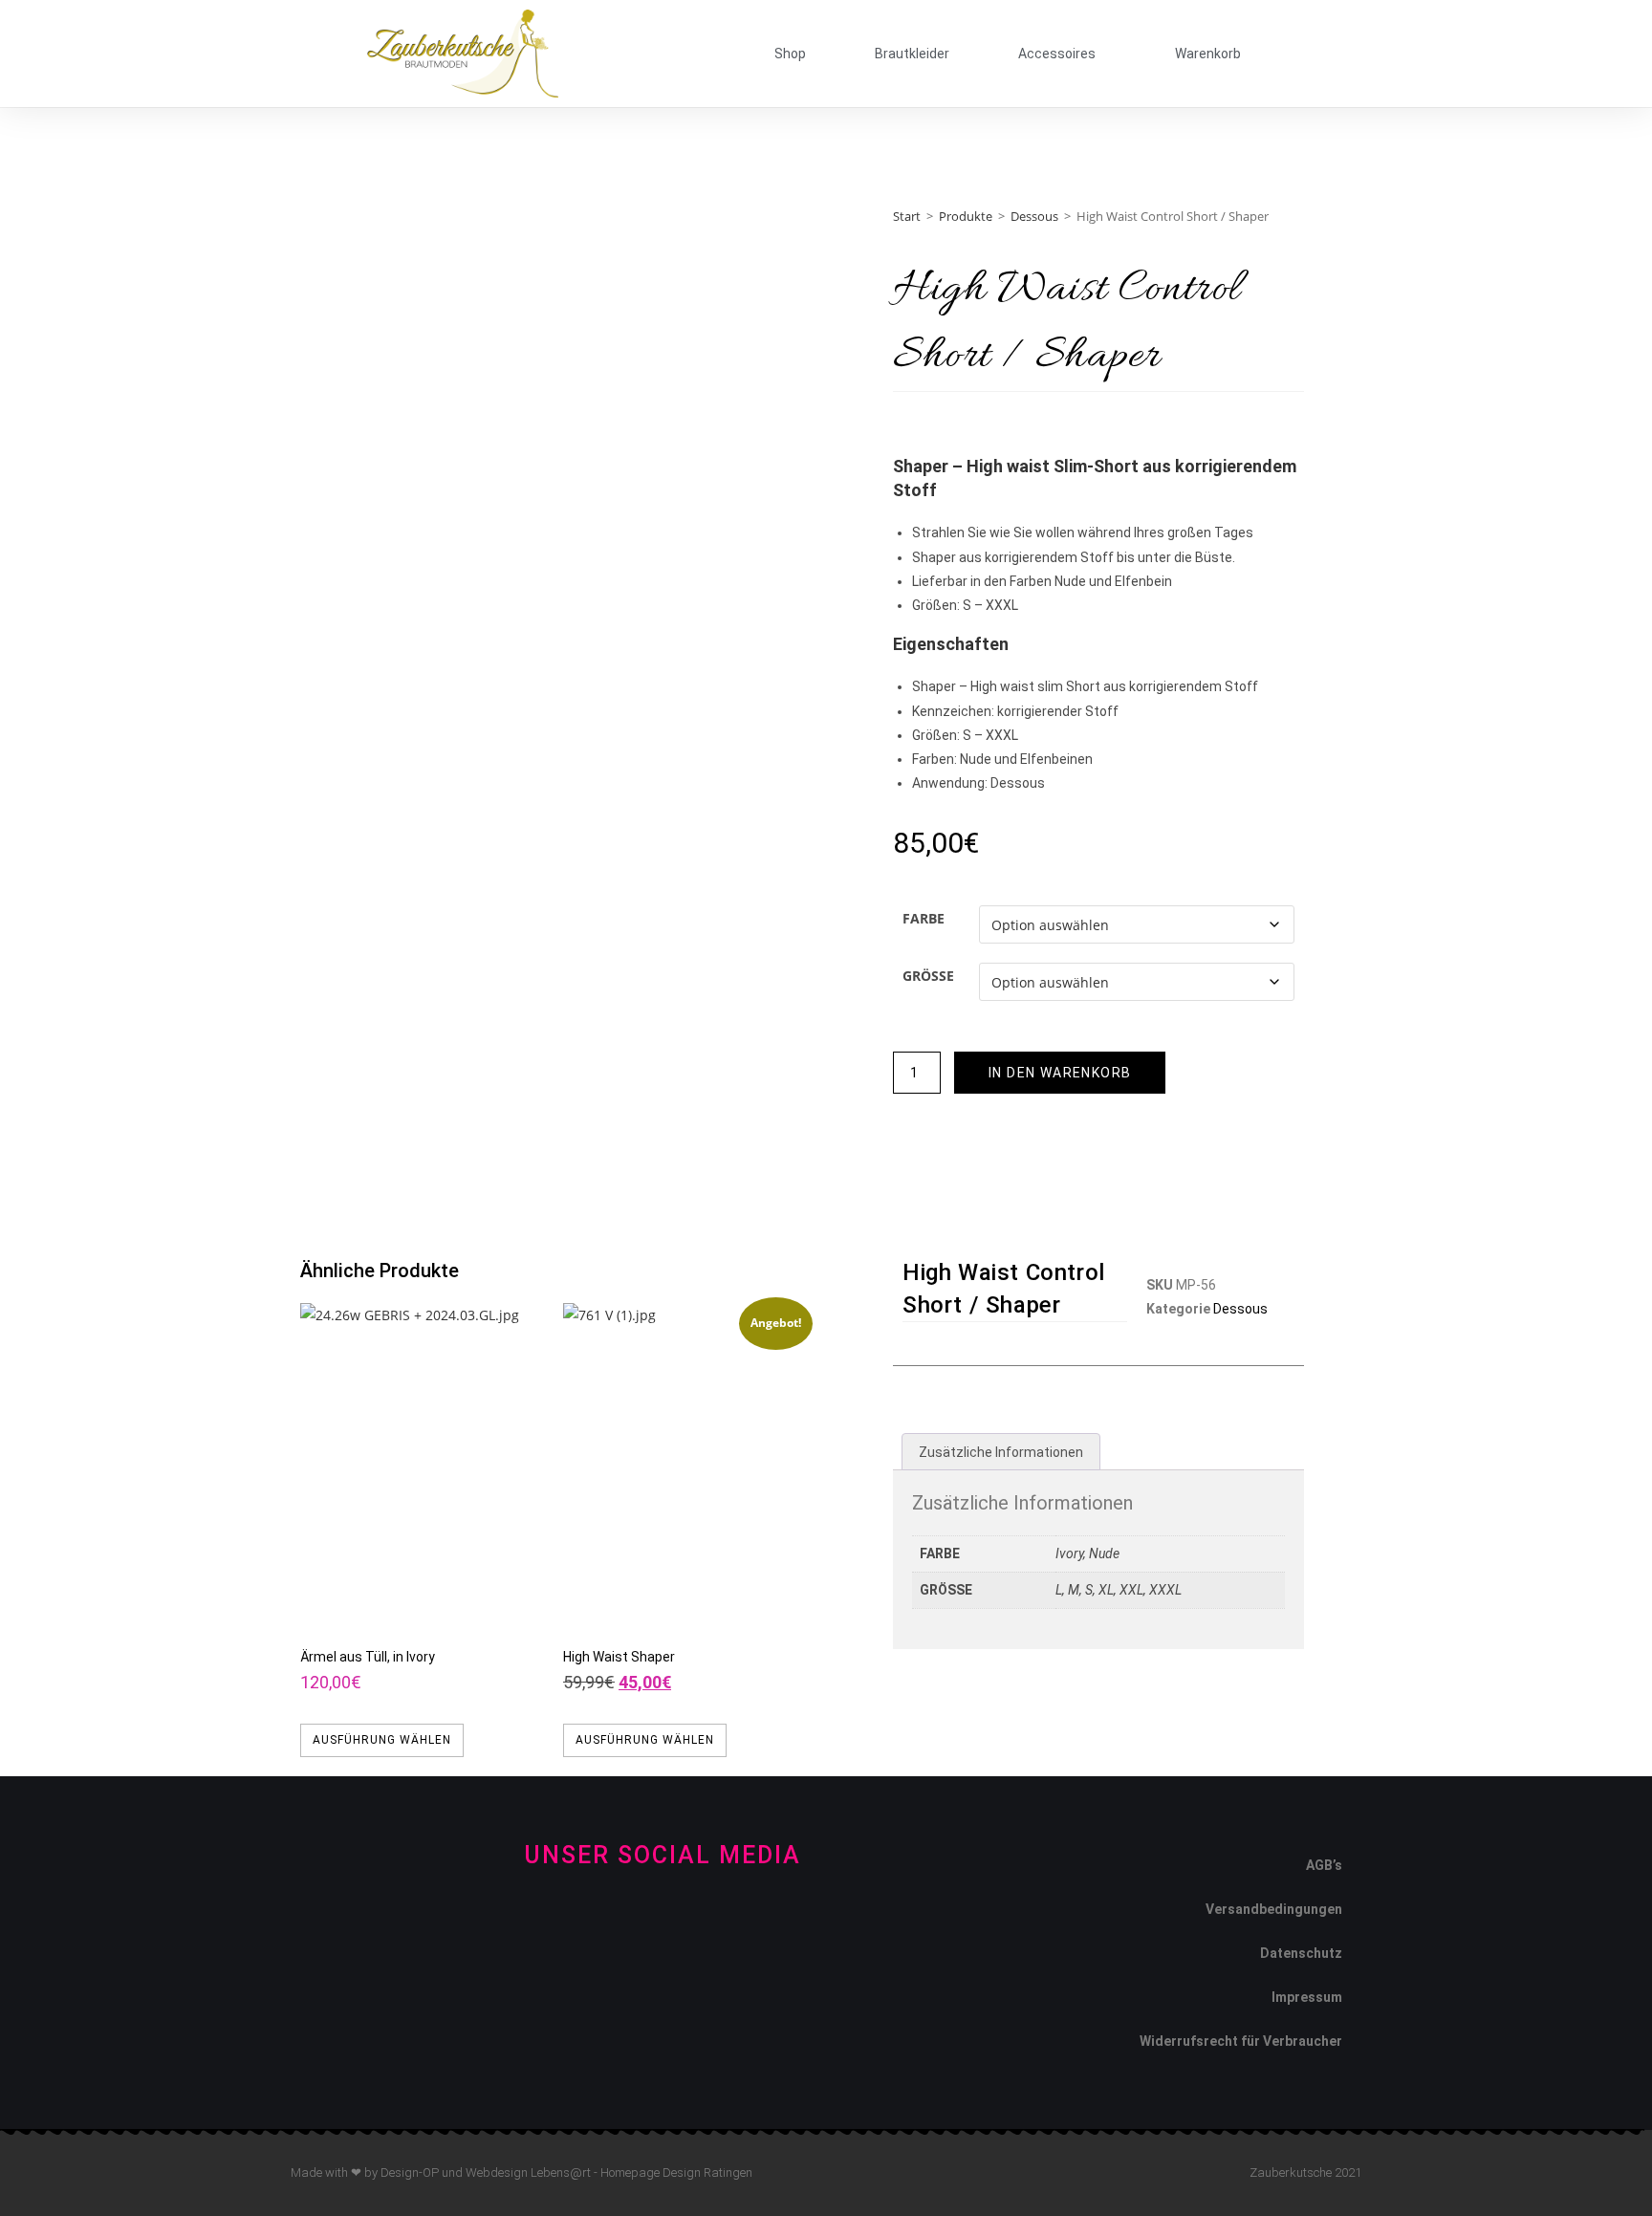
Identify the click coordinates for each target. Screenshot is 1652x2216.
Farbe (924, 918)
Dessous (1034, 216)
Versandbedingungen (1274, 1909)
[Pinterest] (727, 1923)
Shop (790, 54)
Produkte (966, 216)
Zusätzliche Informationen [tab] (1001, 1452)
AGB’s (1324, 1865)
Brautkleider (912, 54)
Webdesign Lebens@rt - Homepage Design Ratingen (609, 2173)
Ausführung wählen (382, 1740)
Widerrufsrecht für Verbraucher (1241, 2041)
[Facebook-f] (599, 1923)
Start (907, 216)
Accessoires (1057, 54)
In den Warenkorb (1060, 1073)
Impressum (1307, 1997)
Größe (928, 976)
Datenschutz (1301, 1953)
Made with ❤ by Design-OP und (378, 2173)
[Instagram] (663, 1923)
